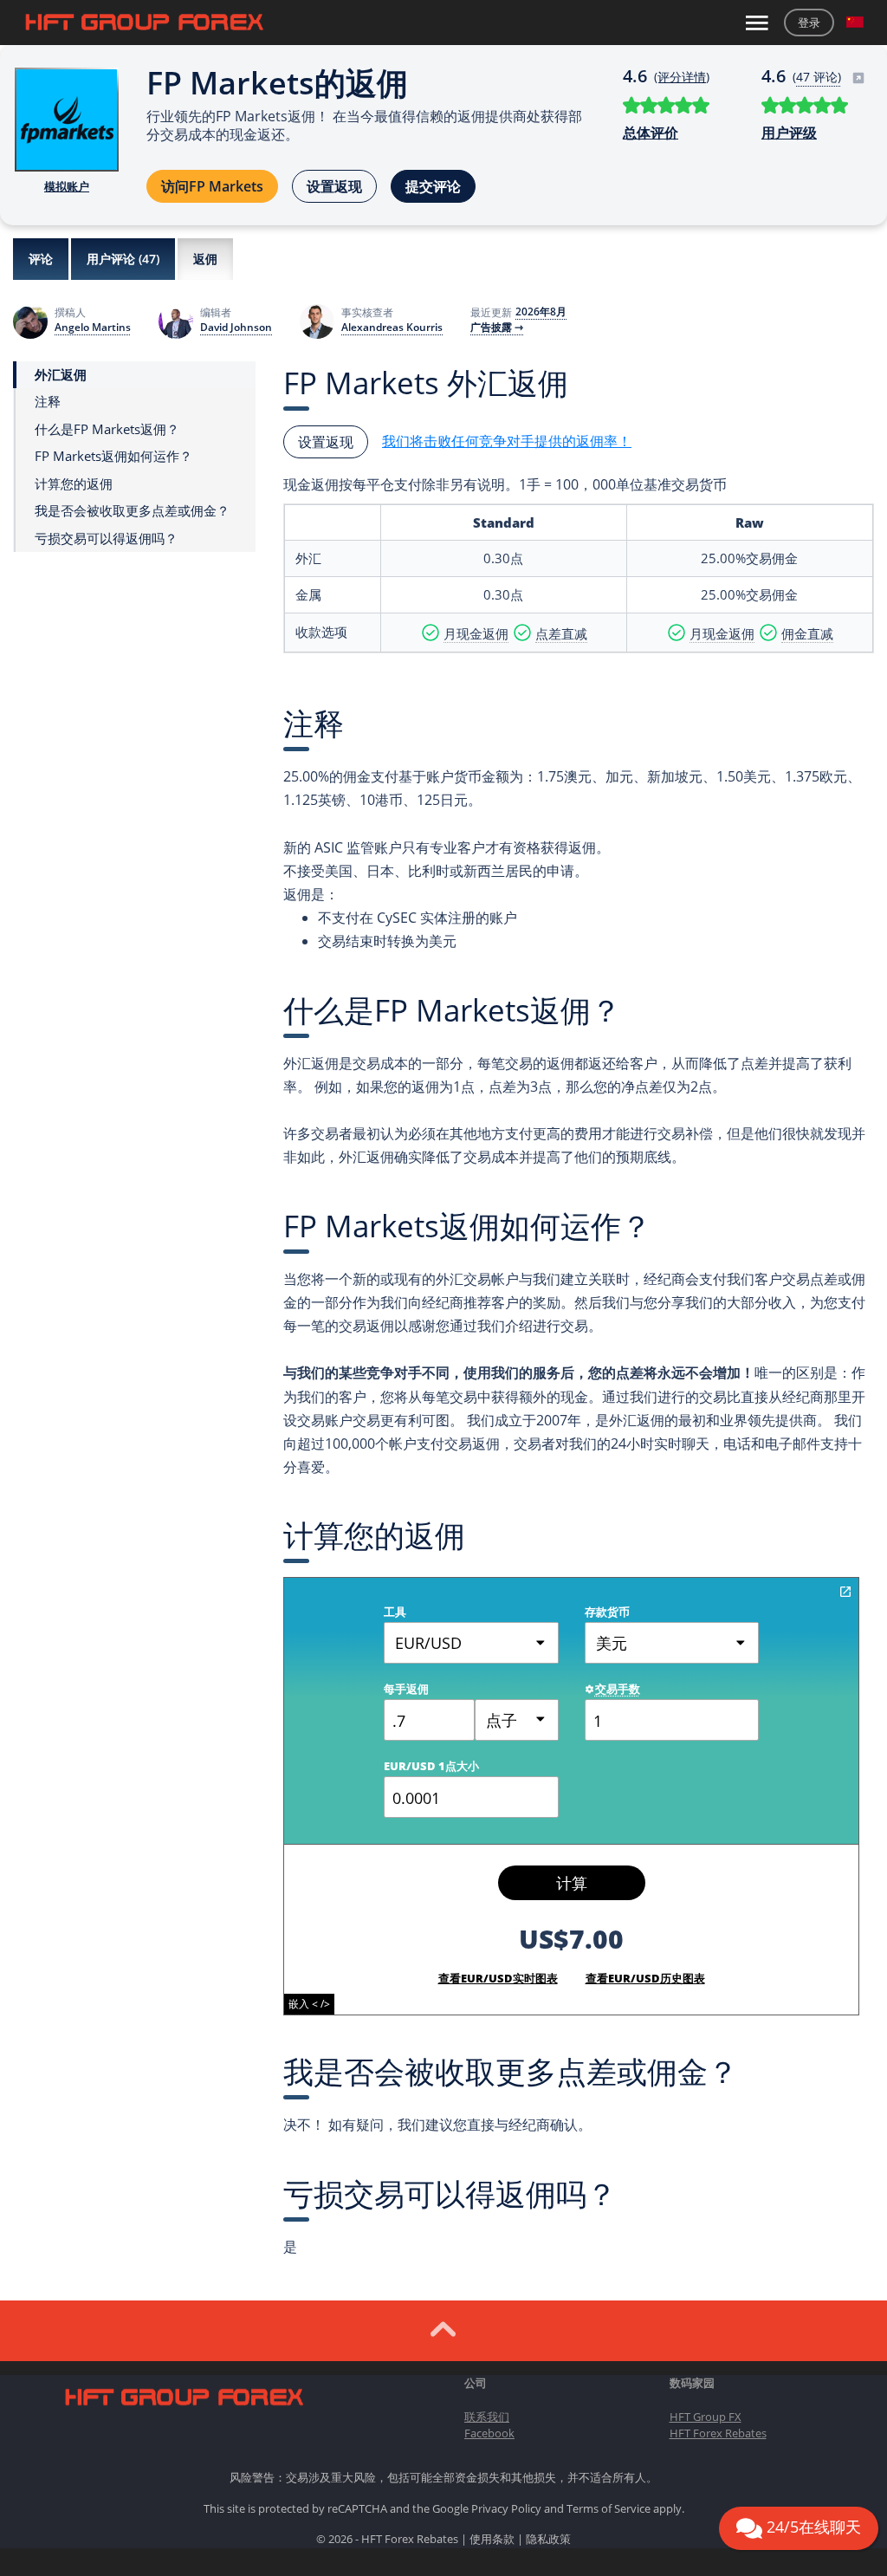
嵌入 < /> (309, 2004)
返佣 (205, 259)
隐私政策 (548, 2539)
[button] (855, 23)
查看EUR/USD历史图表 (645, 1978)
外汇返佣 (61, 375)
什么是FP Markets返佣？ (107, 429)
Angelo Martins (93, 328)
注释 (48, 402)
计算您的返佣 (74, 484)
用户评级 (789, 133)
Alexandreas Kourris (392, 328)
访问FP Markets (212, 186)
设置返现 (334, 186)
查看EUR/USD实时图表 (498, 1978)
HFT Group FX (706, 2417)
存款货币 (607, 1612)
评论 (41, 259)
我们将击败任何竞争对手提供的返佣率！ (507, 441)
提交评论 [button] (433, 186)
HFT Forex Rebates (718, 2433)
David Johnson (236, 328)
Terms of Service (609, 2508)
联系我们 (487, 2417)
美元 (612, 1643)
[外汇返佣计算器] (845, 1592)
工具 (395, 1612)
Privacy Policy (506, 2508)
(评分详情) (682, 77)
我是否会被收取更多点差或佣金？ (132, 511)
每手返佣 (406, 1689)
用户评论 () (123, 259)
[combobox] (517, 1720)
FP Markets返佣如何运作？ (113, 456)
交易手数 (618, 1689)
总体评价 (651, 133)
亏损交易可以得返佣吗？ (106, 539)
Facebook (489, 2433)
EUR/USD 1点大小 (431, 1766)
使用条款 (492, 2539)
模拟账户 (67, 186)
